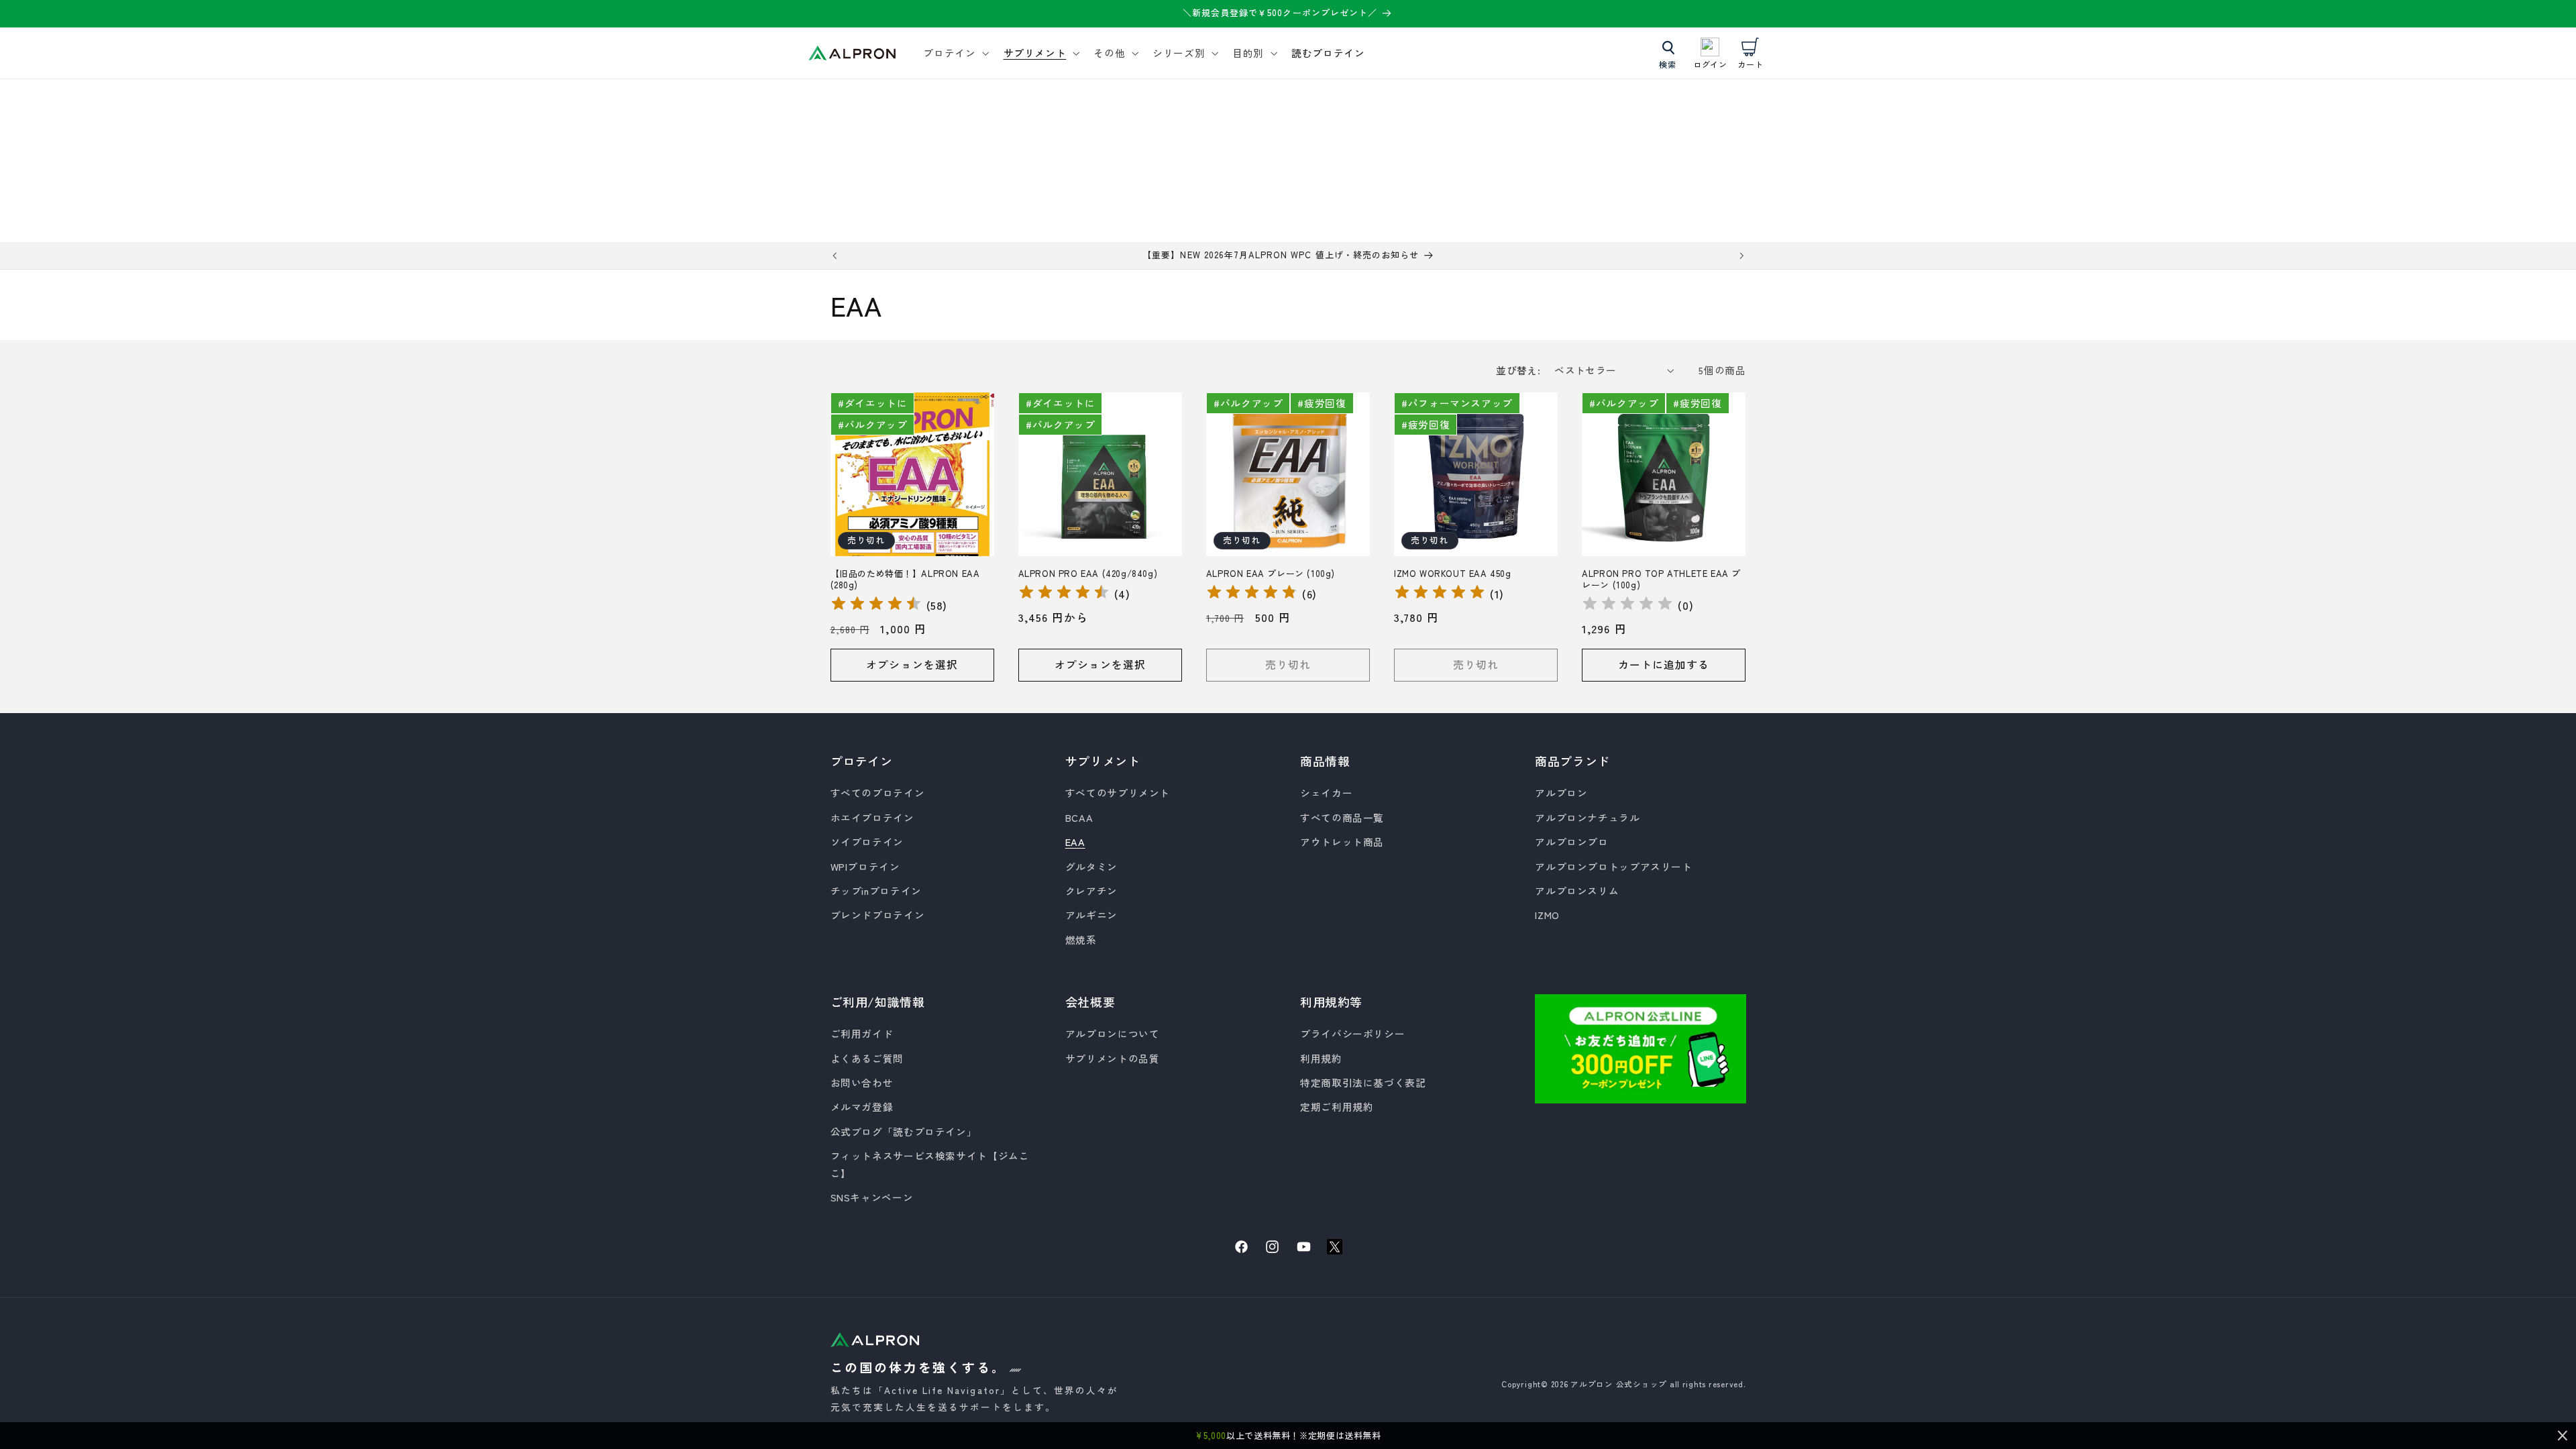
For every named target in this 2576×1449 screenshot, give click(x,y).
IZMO (1547, 915)
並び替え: (1518, 370)
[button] (955, 53)
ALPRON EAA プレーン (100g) (1271, 574)
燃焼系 (1081, 940)
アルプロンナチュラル (1587, 817)
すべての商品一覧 (1342, 817)
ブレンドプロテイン (878, 915)
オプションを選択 (912, 664)
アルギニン (1091, 915)
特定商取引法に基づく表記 (1363, 1082)
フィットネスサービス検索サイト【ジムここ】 (930, 1164)
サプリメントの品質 (1113, 1058)
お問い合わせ (862, 1082)
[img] (876, 605)
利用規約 (1321, 1058)
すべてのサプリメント (1118, 793)
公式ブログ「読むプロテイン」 (904, 1131)
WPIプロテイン (865, 866)
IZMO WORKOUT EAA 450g (1453, 574)
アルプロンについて (1113, 1033)
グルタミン (1091, 866)
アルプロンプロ (1571, 842)
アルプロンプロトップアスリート (1613, 866)
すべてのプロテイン (878, 793)
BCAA (1079, 817)
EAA (1075, 842)
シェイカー (1326, 793)
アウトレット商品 (1342, 842)
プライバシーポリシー (1352, 1033)
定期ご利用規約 (1337, 1107)
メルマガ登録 (862, 1107)
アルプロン (1561, 793)
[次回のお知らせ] (1741, 256)
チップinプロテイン (876, 891)
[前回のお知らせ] (835, 256)
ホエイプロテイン (872, 817)
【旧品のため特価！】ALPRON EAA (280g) (905, 580)
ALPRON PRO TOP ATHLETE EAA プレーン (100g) (1661, 580)
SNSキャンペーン (872, 1197)
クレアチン (1091, 891)
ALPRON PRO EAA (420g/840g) (1088, 574)
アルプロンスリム (1577, 891)
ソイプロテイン (867, 842)
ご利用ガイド (862, 1033)
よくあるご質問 (867, 1058)
